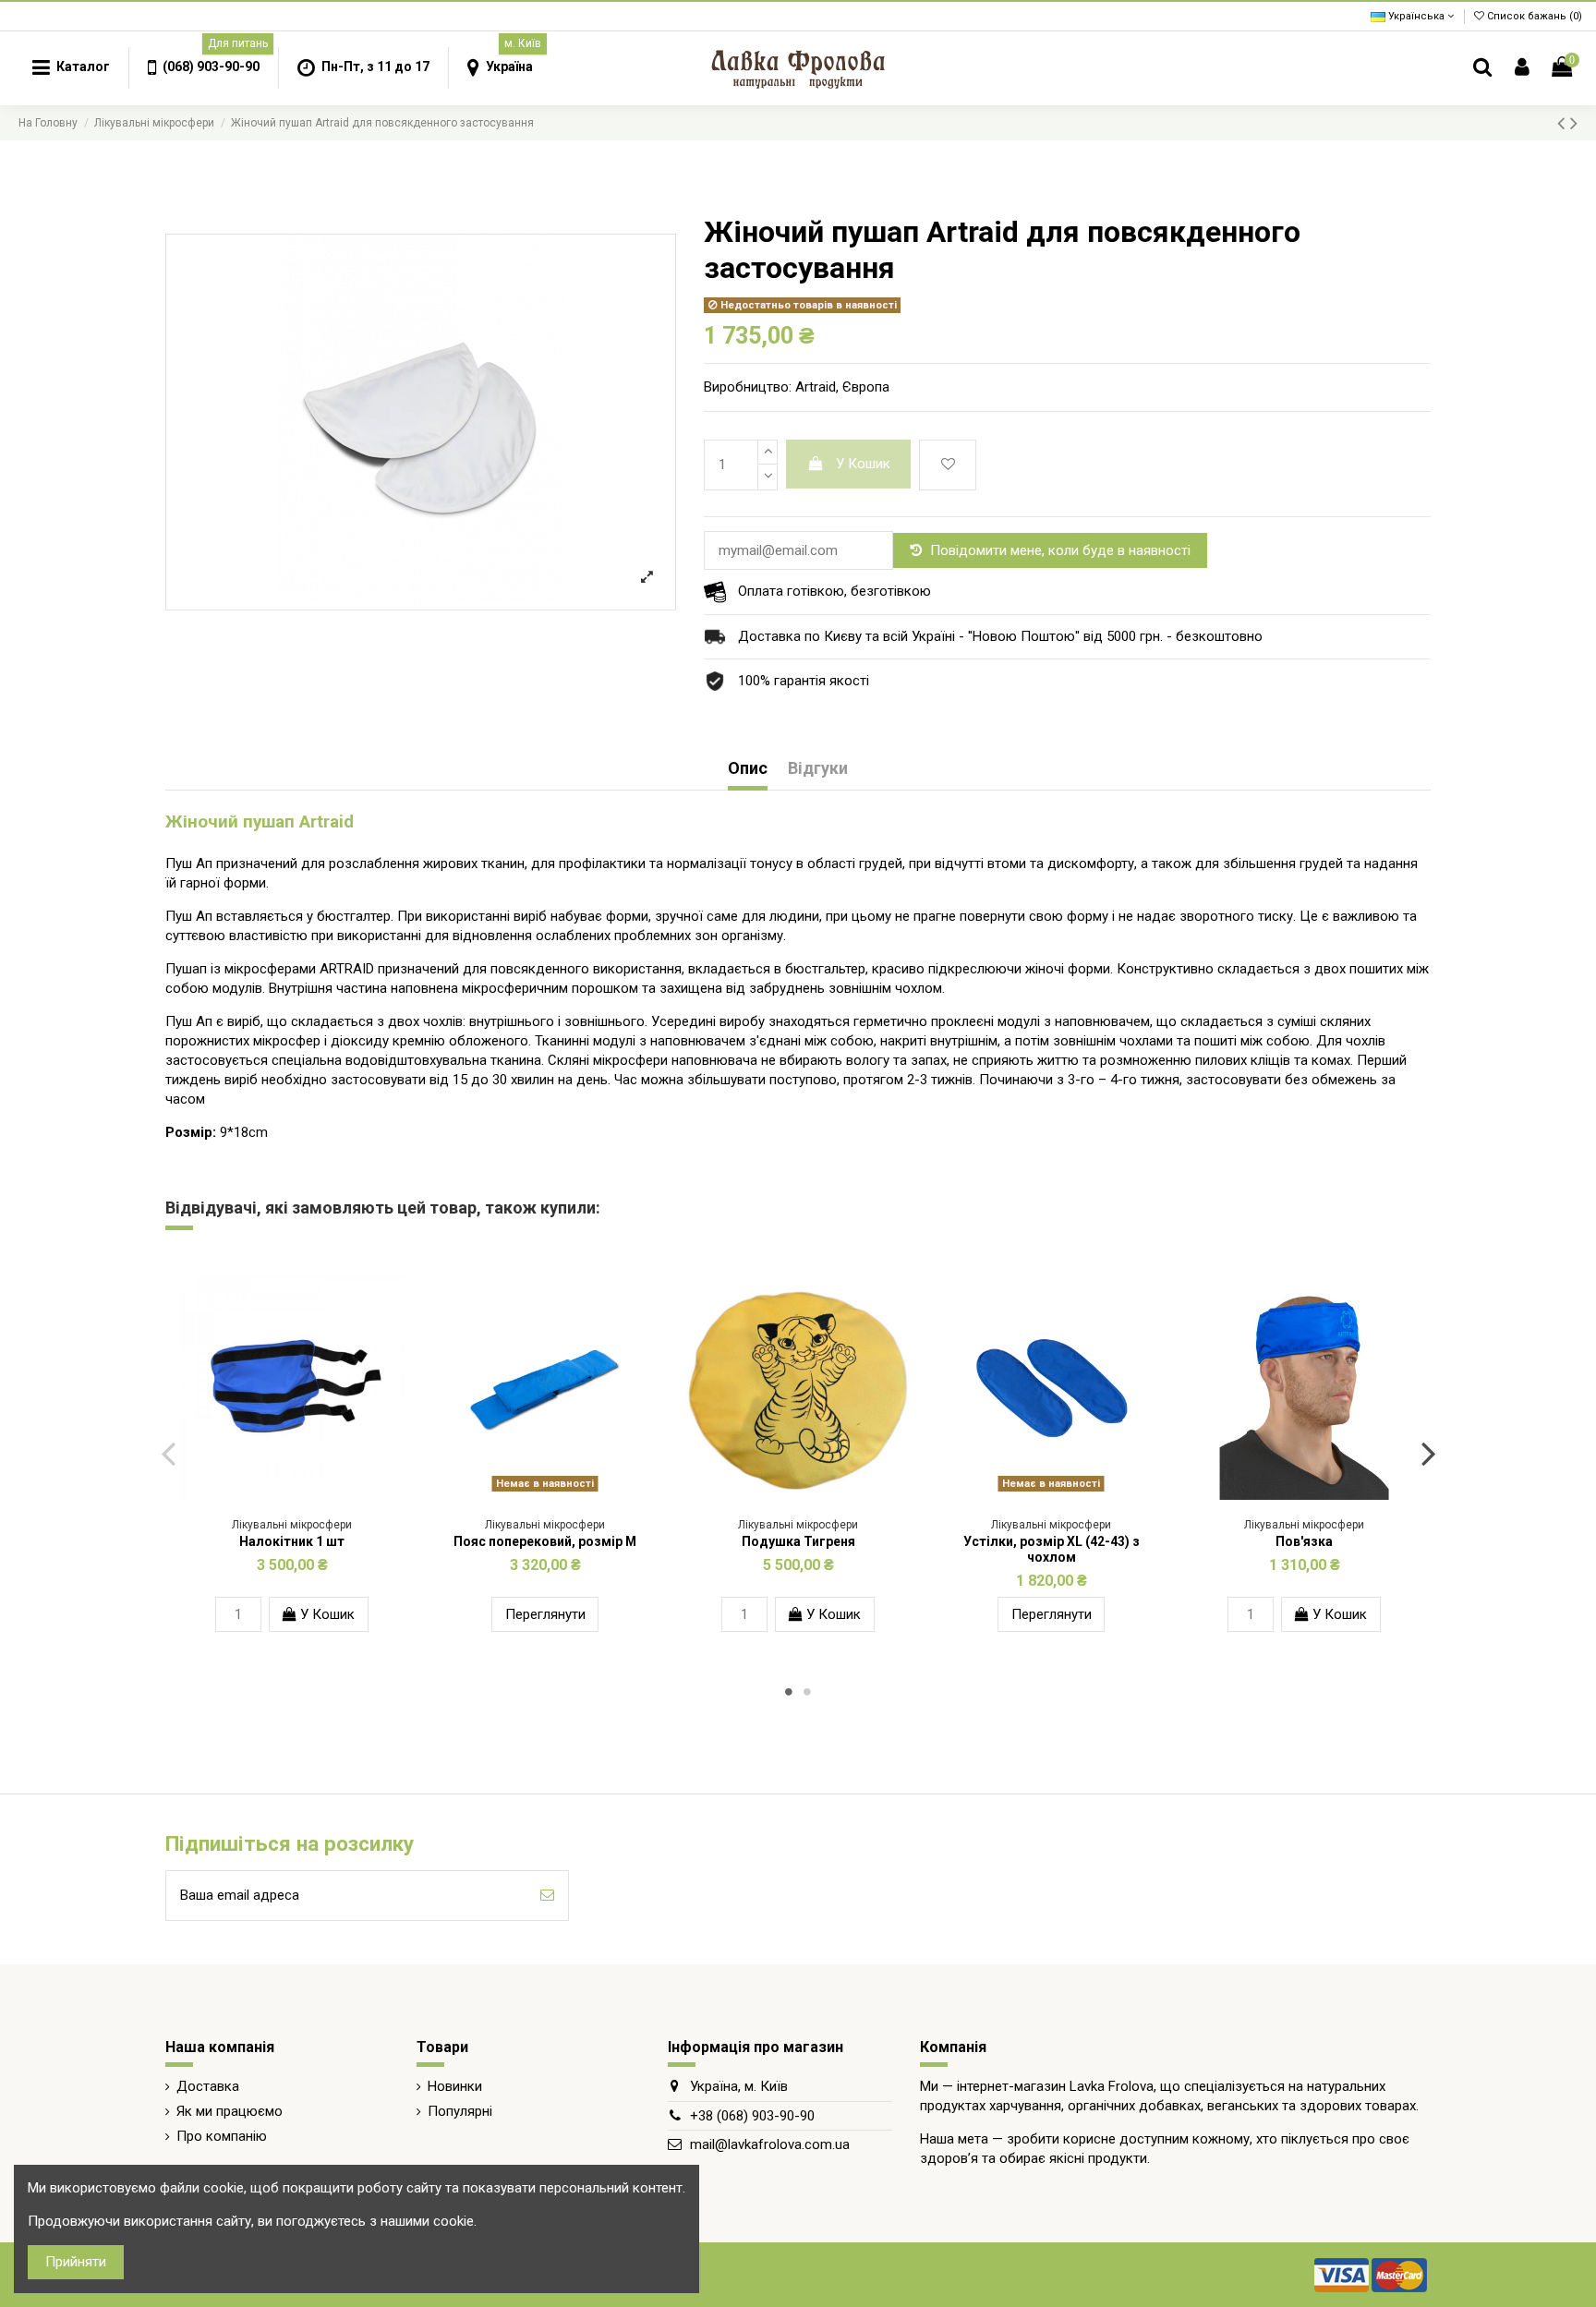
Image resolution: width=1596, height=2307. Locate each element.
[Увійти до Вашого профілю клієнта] (1522, 68)
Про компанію (222, 2136)
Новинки (455, 2086)
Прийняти (76, 2262)
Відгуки (818, 768)
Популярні (460, 2111)
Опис (748, 768)
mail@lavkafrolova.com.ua (770, 2144)
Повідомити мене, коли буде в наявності (1060, 550)
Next (1427, 1452)
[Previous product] (1564, 123)
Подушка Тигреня (798, 1541)
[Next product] (1574, 123)
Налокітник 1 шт (292, 1541)
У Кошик (863, 464)
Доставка (208, 2086)
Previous (169, 1452)
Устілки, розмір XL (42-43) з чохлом (1052, 1549)
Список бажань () (1533, 16)
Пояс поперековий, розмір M (545, 1541)
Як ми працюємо (230, 2111)
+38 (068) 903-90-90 (752, 2116)
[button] (203, 68)
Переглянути (545, 1614)
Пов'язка (1304, 1541)
